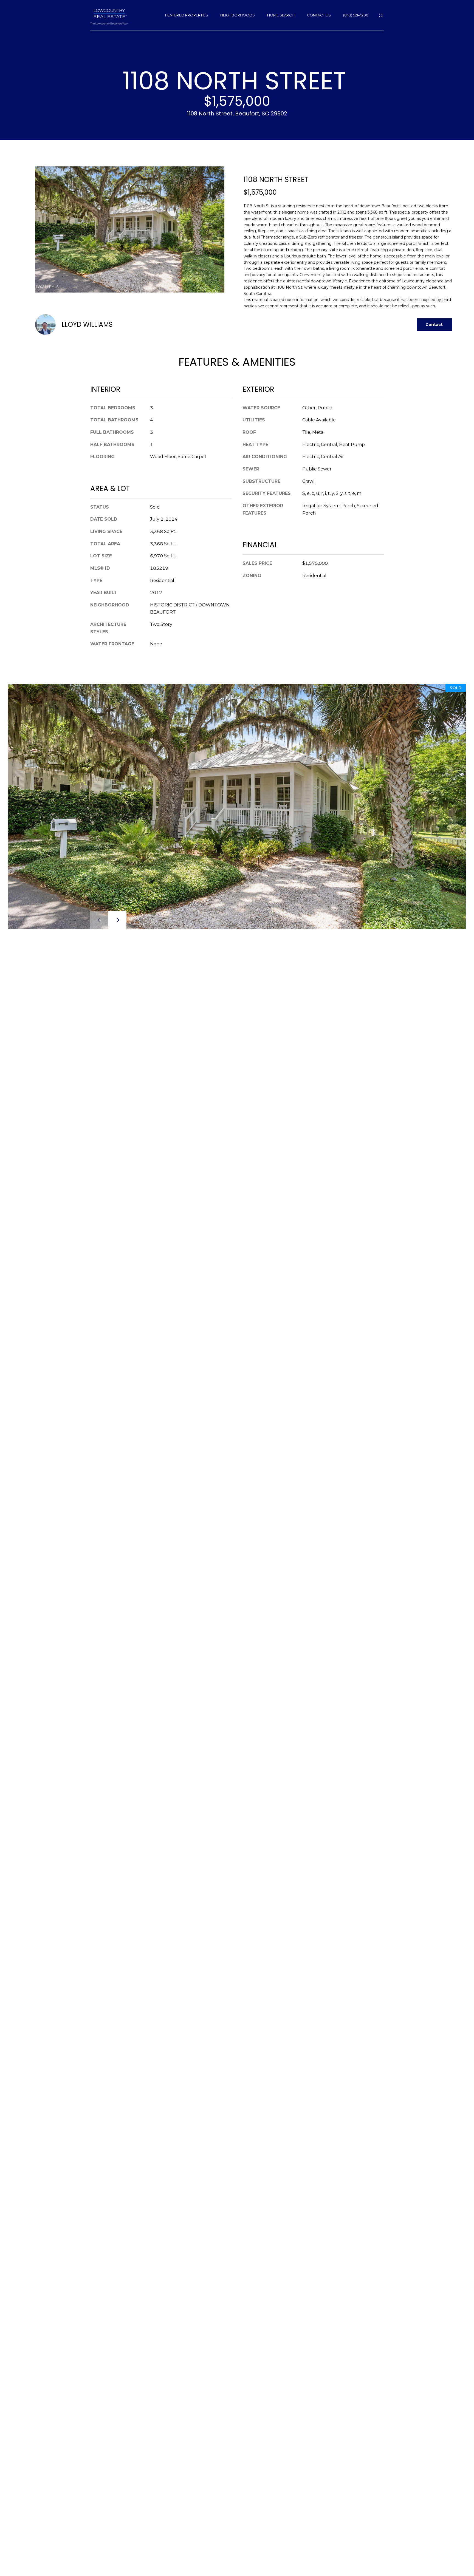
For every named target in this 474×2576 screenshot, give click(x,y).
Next (117, 920)
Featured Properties (187, 15)
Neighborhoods (238, 15)
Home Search (281, 15)
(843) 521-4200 (356, 15)
